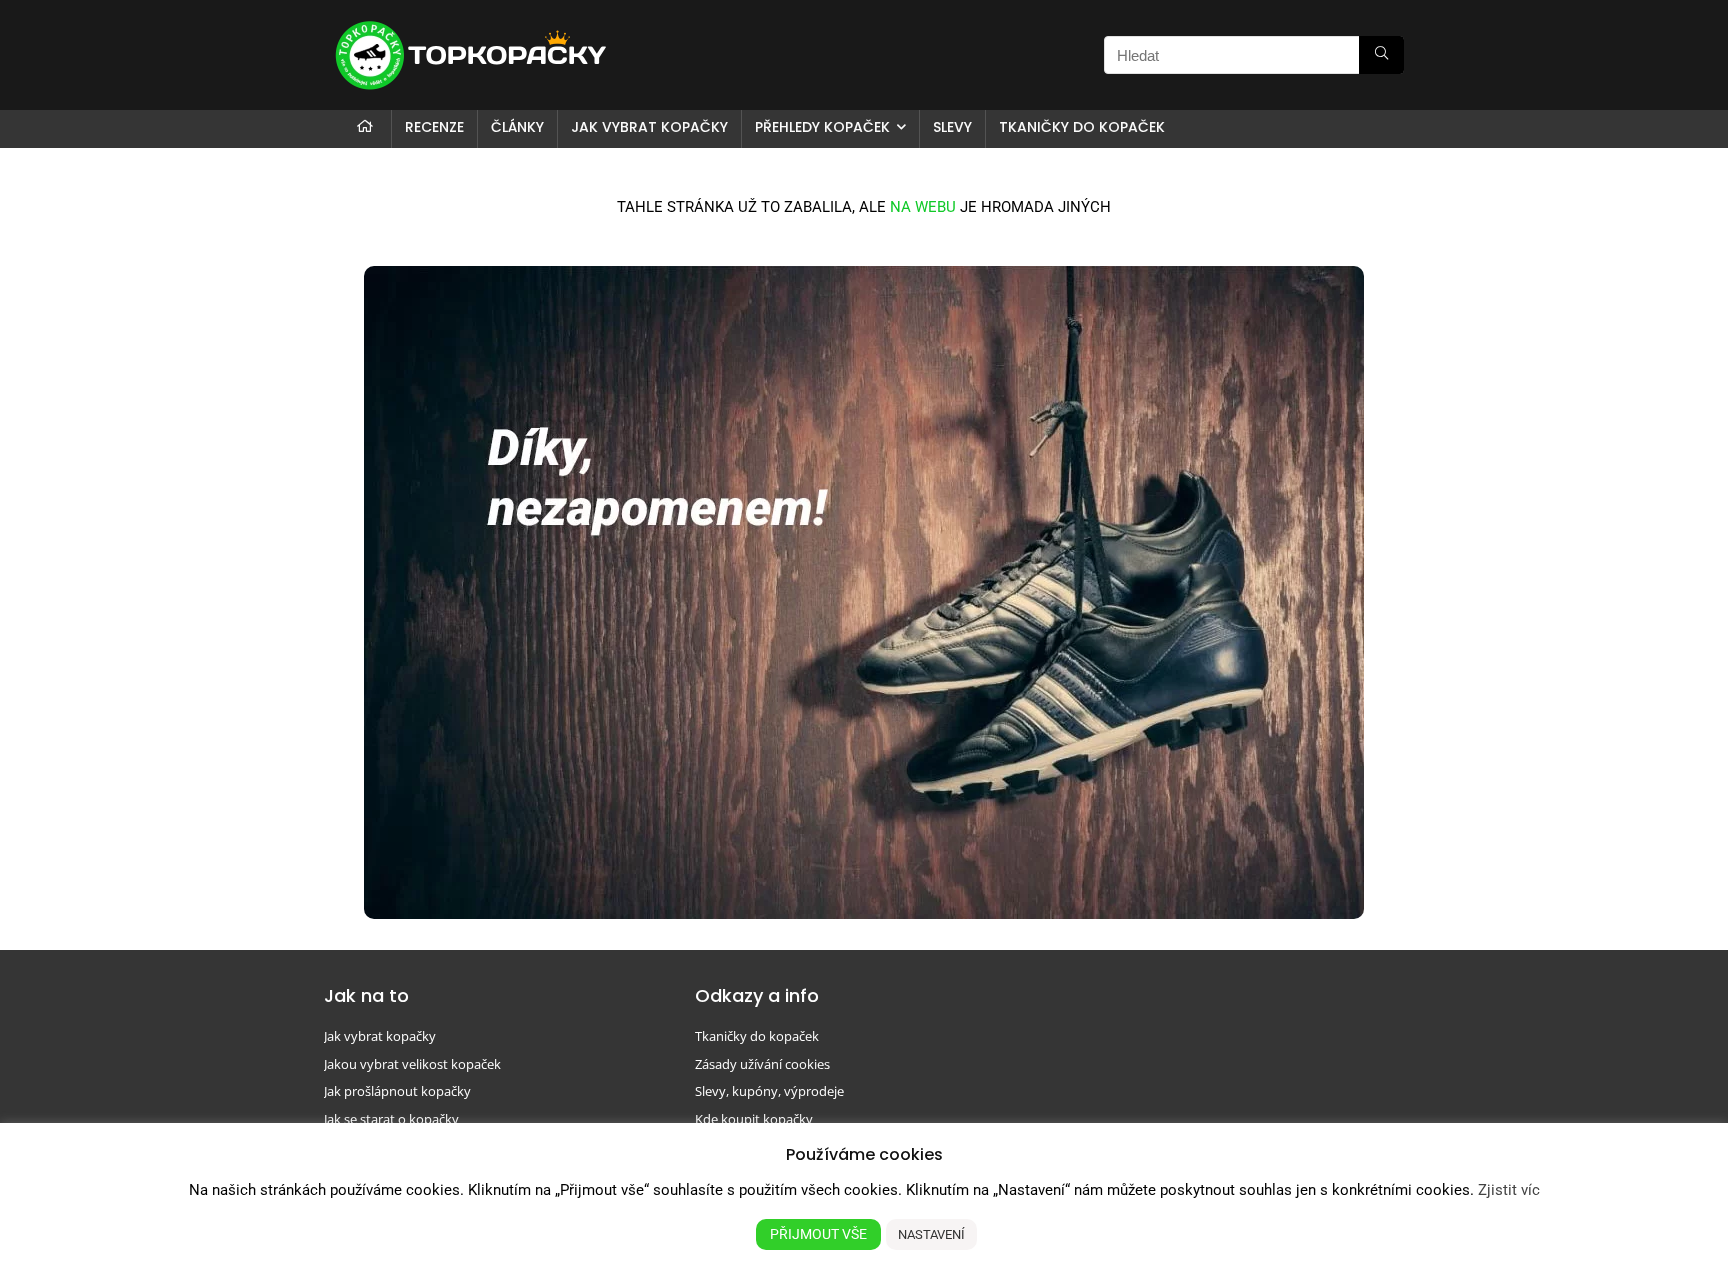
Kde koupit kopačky (754, 1119)
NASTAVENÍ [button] (931, 1234)
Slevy (952, 127)
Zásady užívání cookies (762, 1064)
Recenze (434, 127)
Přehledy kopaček (822, 127)
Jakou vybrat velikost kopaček (412, 1064)
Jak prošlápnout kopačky (397, 1091)
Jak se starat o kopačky (391, 1119)
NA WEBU (923, 207)
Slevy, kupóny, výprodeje (769, 1091)
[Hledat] (1381, 55)
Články (517, 127)
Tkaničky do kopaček (1082, 127)
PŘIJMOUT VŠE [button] (818, 1234)
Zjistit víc (1509, 1190)
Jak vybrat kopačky (649, 127)
